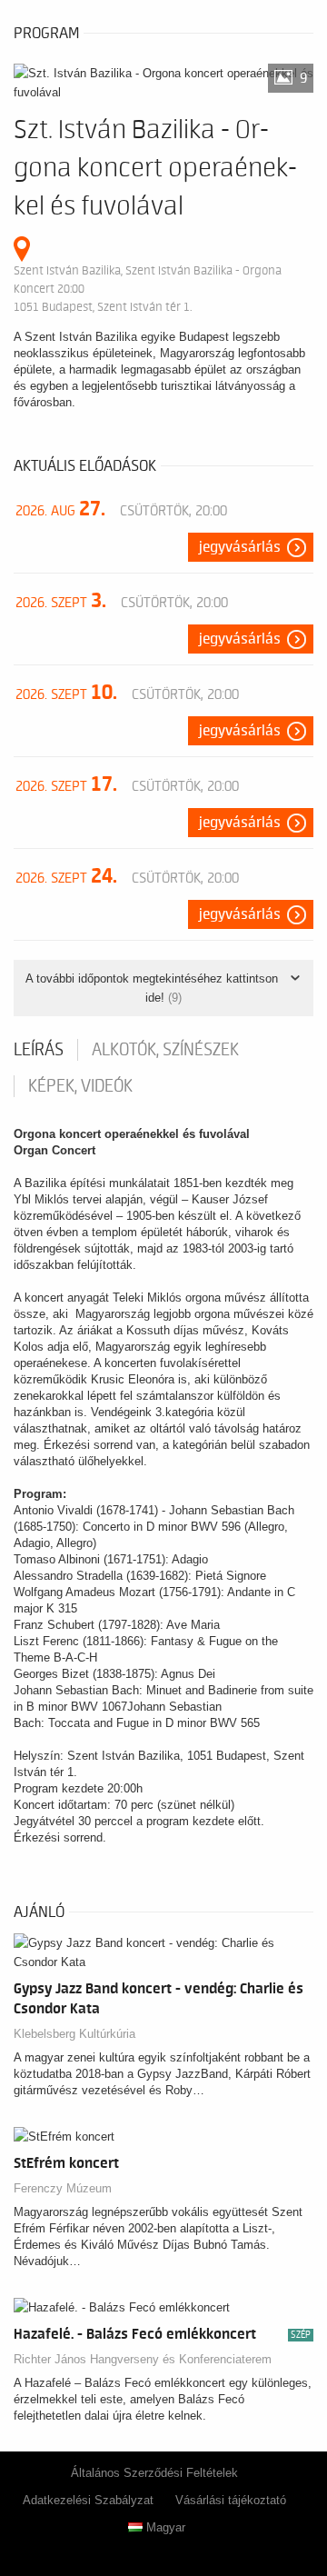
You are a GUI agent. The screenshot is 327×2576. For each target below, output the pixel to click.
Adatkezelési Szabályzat (88, 2500)
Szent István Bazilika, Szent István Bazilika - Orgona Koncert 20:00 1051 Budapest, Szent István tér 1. (148, 289)
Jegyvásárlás (240, 547)
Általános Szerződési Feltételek (154, 2473)
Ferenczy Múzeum (63, 2188)
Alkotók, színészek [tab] (165, 1050)
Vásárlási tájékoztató (231, 2500)
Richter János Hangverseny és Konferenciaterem (143, 2359)
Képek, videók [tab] (80, 1086)
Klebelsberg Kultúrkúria (74, 2034)
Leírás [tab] (39, 1050)
